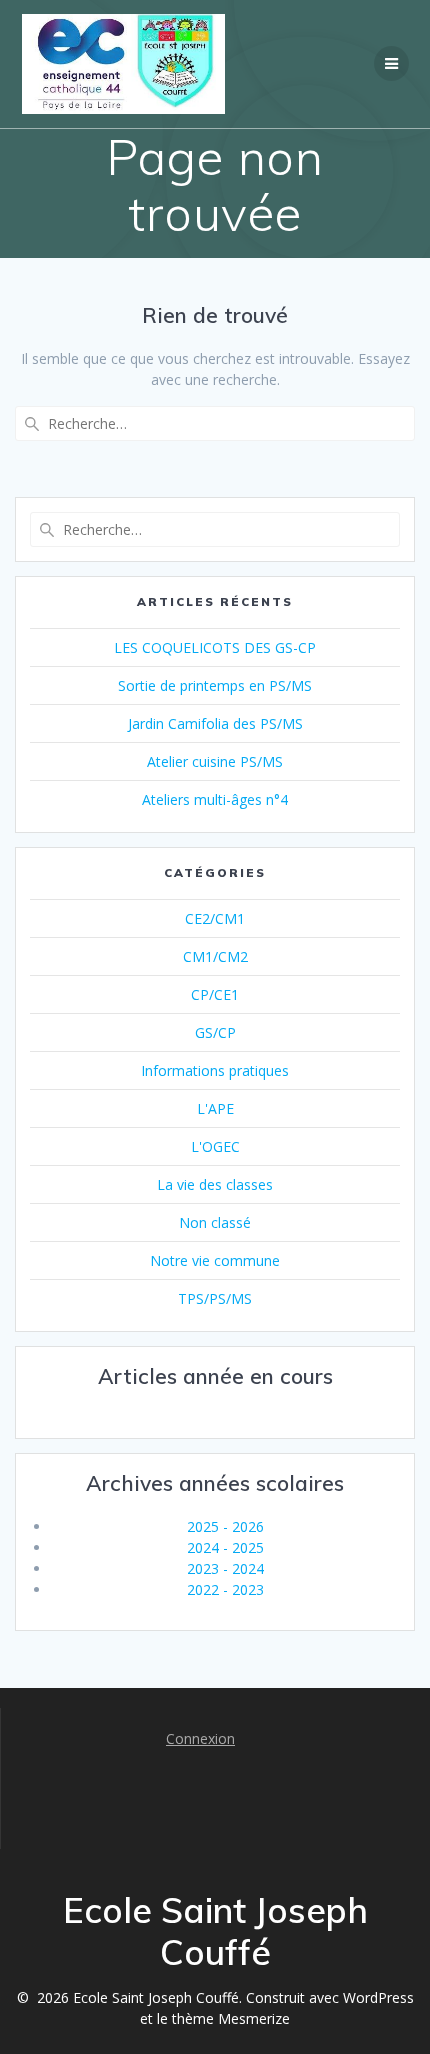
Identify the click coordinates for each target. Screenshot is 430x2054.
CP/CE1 (215, 994)
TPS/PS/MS (215, 1298)
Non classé (215, 1222)
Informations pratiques (215, 1070)
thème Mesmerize (231, 2018)
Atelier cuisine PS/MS (215, 761)
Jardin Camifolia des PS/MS (215, 723)
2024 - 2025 (225, 1547)
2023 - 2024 (225, 1568)
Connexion (200, 1738)
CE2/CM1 (215, 918)
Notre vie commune (215, 1260)
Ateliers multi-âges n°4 (215, 799)
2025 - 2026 (225, 1526)
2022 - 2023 (225, 1589)
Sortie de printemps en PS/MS (215, 685)
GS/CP (215, 1032)
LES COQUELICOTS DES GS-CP (215, 647)
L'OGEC (215, 1146)
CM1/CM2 (215, 956)
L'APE (215, 1108)
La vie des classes (215, 1184)
